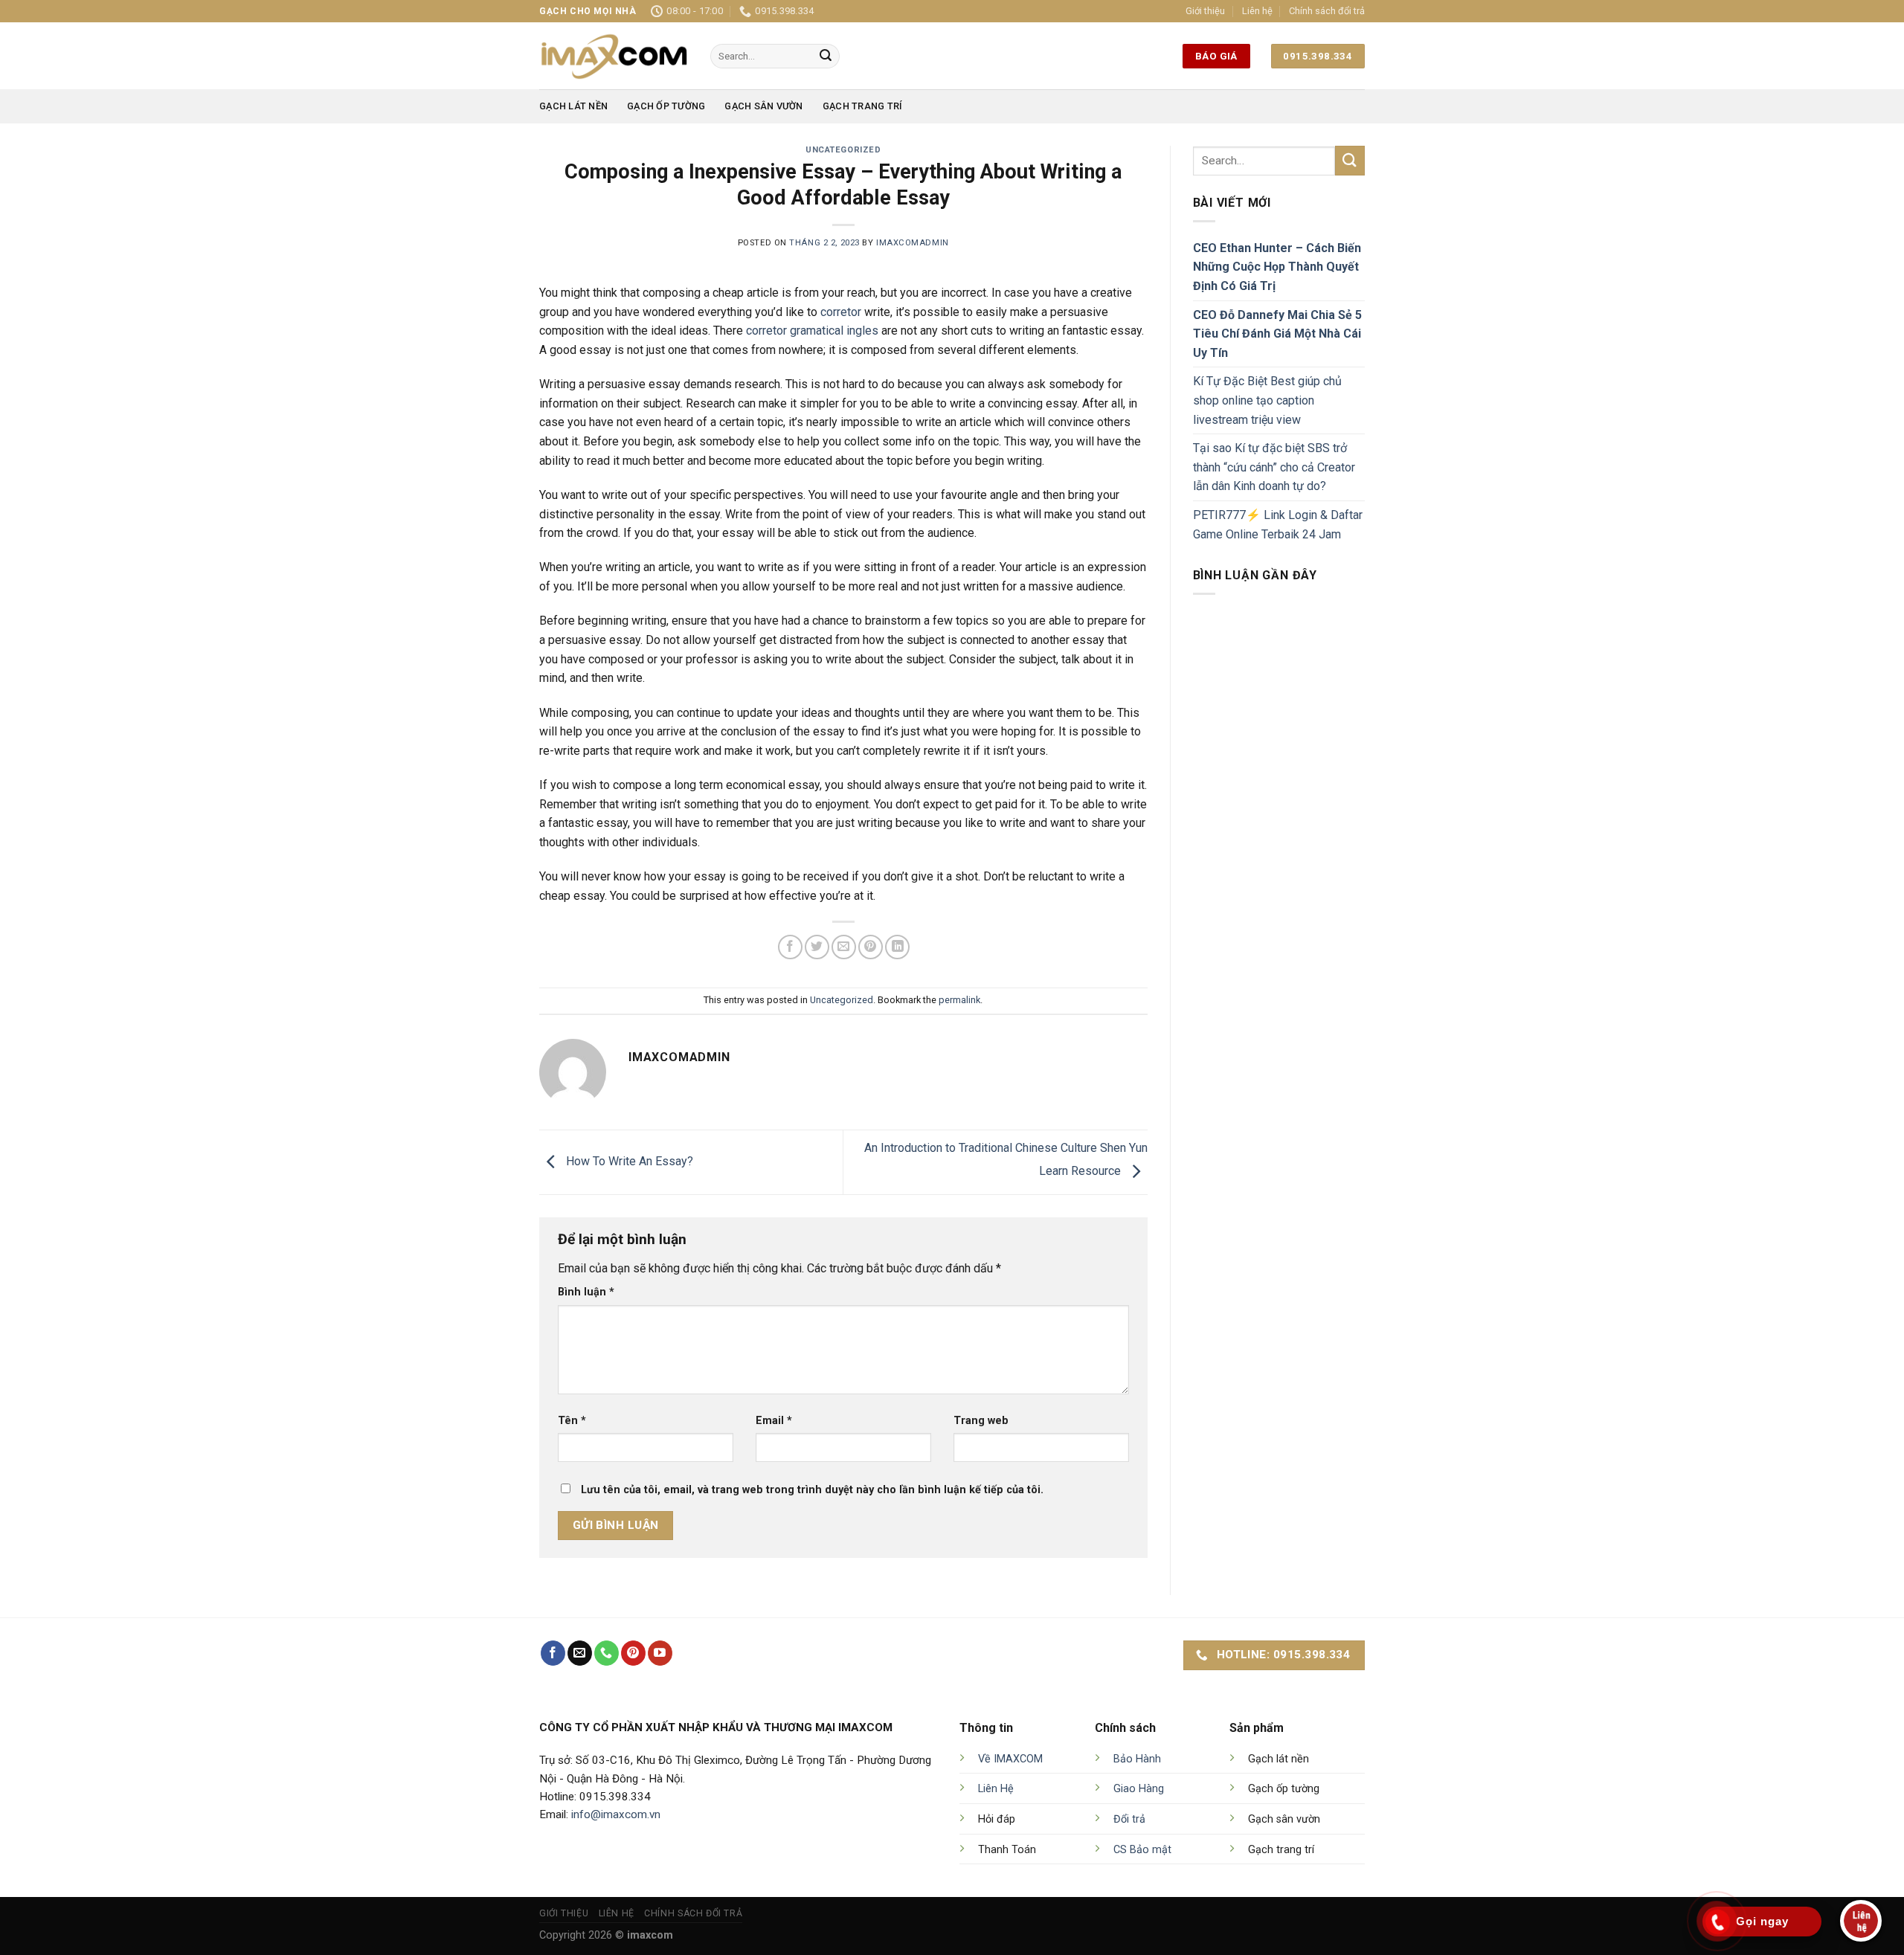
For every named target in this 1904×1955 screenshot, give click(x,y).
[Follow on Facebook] (553, 1653)
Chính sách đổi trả (1327, 11)
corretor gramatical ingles (812, 331)
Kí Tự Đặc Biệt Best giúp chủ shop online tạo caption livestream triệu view (1267, 400)
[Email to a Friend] (844, 947)
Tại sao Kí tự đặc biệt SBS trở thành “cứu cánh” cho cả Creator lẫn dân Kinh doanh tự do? (1274, 467)
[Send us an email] (580, 1653)
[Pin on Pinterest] (871, 947)
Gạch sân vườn (763, 106)
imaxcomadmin (913, 243)
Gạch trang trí (863, 106)
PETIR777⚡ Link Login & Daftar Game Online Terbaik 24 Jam (1278, 525)
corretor (841, 312)
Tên (572, 1421)
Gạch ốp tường (666, 106)
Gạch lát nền (573, 106)
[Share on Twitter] (817, 947)
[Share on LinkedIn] (897, 947)
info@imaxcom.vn (616, 1814)
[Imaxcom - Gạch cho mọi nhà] (614, 56)
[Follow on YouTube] (660, 1653)
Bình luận (586, 1292)
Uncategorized (843, 150)
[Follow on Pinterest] (633, 1653)
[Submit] (826, 57)
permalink (959, 1000)
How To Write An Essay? (628, 1161)
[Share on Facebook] (790, 947)
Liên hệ (1257, 11)
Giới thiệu (1205, 11)
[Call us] (607, 1653)
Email (774, 1421)
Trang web (981, 1421)
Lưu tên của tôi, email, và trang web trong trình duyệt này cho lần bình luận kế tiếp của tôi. (812, 1490)
